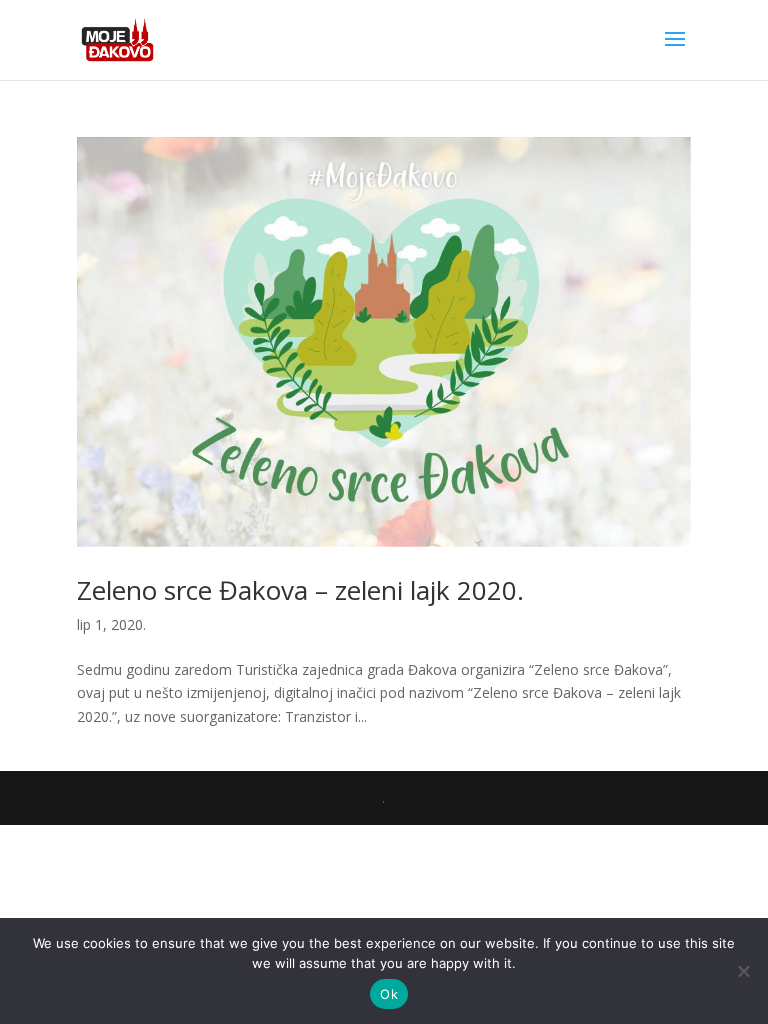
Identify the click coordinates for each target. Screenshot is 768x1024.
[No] (743, 971)
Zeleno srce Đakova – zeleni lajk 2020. (300, 590)
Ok (389, 994)
